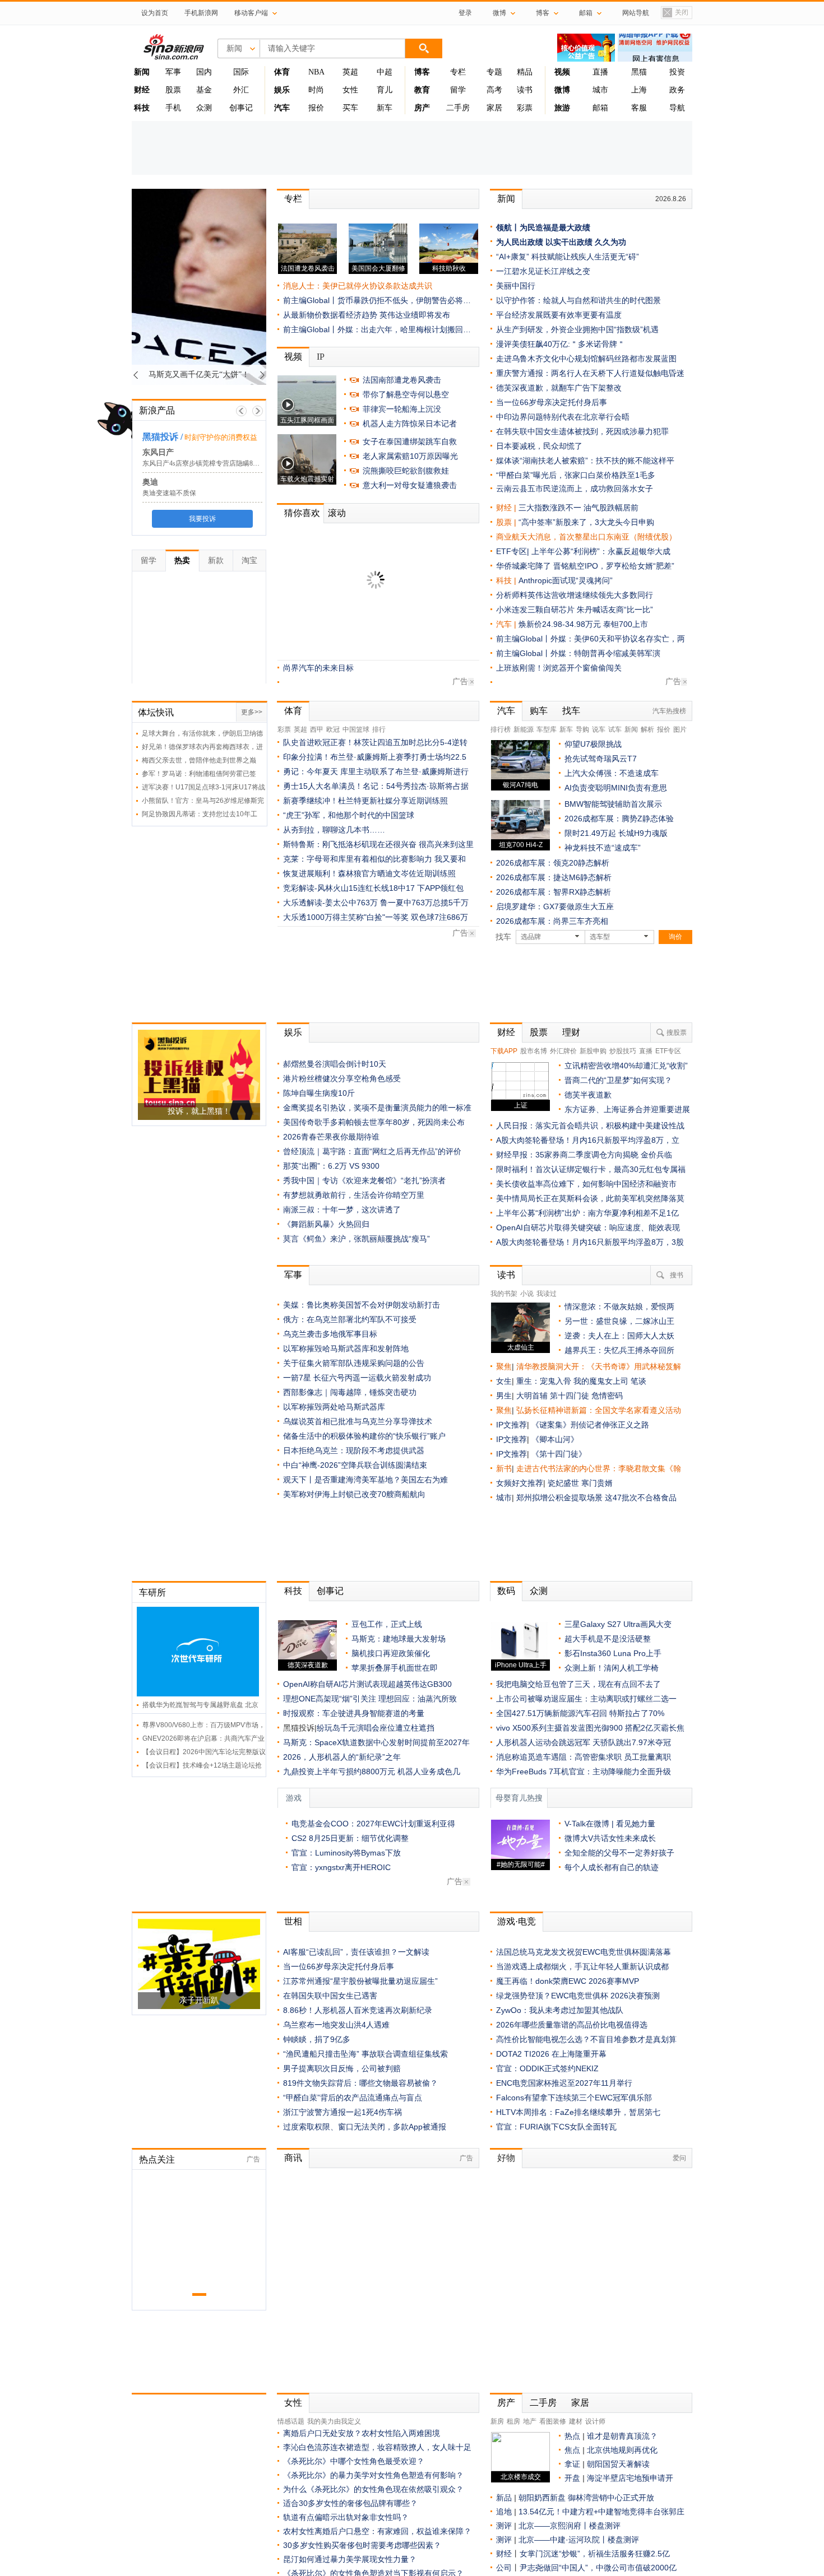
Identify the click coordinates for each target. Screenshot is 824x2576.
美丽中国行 (516, 286)
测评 (504, 2526)
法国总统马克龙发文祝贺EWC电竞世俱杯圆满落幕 (584, 1952)
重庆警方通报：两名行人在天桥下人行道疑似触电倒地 (377, 609)
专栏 (458, 72)
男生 (504, 1396)
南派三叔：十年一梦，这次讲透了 (342, 1210)
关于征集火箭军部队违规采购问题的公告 (354, 1363)
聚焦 (504, 1366)
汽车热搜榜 (669, 711)
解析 (647, 729)
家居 (494, 108)
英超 (350, 72)
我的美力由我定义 (334, 2421)
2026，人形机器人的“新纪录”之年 (342, 1757)
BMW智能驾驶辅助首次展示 (613, 804)
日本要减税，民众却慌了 (326, 653)
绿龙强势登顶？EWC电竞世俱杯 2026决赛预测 (578, 1996)
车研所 (152, 1592)
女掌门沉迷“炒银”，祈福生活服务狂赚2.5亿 (595, 2554)
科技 (293, 1591)
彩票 (525, 108)
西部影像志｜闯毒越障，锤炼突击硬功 (350, 1392)
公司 (504, 2568)
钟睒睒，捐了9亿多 (317, 2039)
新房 (497, 2421)
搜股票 (677, 1033)
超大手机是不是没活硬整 (608, 1639)
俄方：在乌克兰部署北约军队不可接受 (350, 1319)
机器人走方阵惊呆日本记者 (410, 424)
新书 (504, 1468)
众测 (204, 108)
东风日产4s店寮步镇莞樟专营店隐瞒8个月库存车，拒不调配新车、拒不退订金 (255, 463)
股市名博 (534, 1051)
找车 (571, 711)
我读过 (547, 1294)
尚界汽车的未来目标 (318, 668)
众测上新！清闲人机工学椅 (612, 1668)
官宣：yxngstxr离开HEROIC (341, 1867)
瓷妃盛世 (563, 1483)
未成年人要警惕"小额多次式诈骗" (341, 624)
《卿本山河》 (555, 1439)
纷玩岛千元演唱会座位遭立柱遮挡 (376, 1728)
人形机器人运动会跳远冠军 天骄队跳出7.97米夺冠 (584, 1742)
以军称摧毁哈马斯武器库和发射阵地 (346, 1349)
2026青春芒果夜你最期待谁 (331, 1137)
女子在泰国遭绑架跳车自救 (410, 441)
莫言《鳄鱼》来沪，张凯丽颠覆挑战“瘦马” (357, 1239)
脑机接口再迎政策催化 (391, 1653)
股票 (173, 90)
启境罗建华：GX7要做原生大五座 (555, 906)
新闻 (506, 199)
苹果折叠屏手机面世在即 (395, 1668)
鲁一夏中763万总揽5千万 (424, 903)
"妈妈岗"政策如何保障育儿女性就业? (347, 594)
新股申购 (593, 1051)
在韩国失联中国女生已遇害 (330, 1996)
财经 (506, 1032)
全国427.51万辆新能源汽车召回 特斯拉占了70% (580, 1713)
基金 (204, 90)
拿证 (572, 2464)
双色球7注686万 (439, 917)
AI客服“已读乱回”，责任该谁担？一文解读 (356, 1952)
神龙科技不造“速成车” (603, 848)
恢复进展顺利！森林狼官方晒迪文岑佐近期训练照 (369, 873)
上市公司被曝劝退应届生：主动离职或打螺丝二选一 (586, 1699)
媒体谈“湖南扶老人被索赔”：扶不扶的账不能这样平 (585, 461)
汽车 (504, 624)
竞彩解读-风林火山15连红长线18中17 (349, 888)
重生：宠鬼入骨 (544, 1381)
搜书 (677, 1275)
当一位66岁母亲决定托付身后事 (552, 402)
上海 (639, 90)
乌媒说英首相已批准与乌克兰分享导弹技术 (358, 1421)
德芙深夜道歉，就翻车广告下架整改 (559, 388)
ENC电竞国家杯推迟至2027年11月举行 (564, 2083)
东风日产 (155, 452)
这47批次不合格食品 (641, 1498)
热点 (572, 2436)
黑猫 (639, 72)
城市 (600, 90)
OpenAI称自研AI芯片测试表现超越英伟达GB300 (367, 1684)
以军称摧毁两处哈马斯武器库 (334, 1407)
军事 (173, 72)
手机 (173, 108)
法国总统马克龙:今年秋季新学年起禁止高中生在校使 (374, 565)
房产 (506, 2403)
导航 (677, 108)
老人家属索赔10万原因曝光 (410, 456)
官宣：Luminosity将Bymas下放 (346, 1853)
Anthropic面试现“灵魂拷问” (566, 580)
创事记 (241, 108)
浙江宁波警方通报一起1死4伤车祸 (342, 2112)
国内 (204, 72)
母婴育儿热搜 (519, 1798)
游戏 (294, 1798)
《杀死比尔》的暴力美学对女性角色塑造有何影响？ (373, 2475)
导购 (582, 729)
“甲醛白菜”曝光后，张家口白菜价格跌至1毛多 (576, 475)
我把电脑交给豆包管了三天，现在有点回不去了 (578, 1684)
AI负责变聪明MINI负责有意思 (616, 788)
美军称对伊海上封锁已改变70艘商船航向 (354, 1494)
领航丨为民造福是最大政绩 (543, 227)
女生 (504, 1381)
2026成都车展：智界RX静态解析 (554, 892)
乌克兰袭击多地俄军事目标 (330, 1334)
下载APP (504, 1051)
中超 (385, 72)
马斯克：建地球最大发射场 (399, 1639)
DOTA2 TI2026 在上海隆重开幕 (551, 2054)
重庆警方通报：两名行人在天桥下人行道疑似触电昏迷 (590, 373)
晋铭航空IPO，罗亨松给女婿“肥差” (614, 566)
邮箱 (600, 108)
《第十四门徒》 (559, 1454)
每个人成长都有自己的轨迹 (612, 1867)
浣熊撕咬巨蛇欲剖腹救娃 (406, 471)
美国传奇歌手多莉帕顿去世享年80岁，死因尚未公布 (374, 1122)
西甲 (317, 729)
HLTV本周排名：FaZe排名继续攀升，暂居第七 (578, 2112)
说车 (599, 729)
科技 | (507, 580)
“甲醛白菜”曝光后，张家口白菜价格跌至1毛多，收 (371, 638)
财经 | (507, 508)
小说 (527, 1294)
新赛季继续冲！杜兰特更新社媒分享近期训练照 (365, 801)
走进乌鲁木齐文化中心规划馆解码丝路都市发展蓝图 (586, 359)
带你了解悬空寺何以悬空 (406, 394)
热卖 (182, 560)
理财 (571, 1032)
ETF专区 (668, 1051)
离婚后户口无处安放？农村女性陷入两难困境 (362, 2433)
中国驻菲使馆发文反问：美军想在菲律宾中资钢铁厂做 (377, 580)
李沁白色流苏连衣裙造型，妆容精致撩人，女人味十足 (377, 2447)
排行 (379, 729)
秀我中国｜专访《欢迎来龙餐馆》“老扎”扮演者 (364, 1180)
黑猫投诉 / (159, 437)
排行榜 (501, 729)
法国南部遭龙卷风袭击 (402, 380)
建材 (576, 2421)
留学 (458, 90)
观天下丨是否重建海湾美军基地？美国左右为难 (365, 1480)
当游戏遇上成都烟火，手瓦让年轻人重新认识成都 (582, 1966)
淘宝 (249, 560)
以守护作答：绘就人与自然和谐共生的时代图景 (578, 300)
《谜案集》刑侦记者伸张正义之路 (590, 1425)
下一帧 (258, 411)
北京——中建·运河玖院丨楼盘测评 (579, 2540)
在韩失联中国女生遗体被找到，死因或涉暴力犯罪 (582, 431)
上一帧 (241, 411)
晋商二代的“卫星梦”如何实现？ (618, 1080)
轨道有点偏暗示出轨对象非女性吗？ (346, 2517)
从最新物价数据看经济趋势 (330, 315)
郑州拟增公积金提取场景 (561, 1498)
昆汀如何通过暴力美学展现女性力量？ (350, 2559)
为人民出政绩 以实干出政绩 (544, 242)
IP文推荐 (511, 1425)
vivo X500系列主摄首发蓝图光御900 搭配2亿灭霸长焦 (590, 1728)
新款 (216, 560)
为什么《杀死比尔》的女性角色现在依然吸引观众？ (373, 2489)
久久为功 (610, 242)
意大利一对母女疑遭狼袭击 (410, 485)
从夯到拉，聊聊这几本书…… (334, 830)
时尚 (316, 90)
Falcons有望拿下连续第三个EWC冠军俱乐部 (574, 2098)
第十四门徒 (571, 1396)
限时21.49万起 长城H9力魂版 (616, 833)
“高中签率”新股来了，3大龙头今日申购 (586, 522)
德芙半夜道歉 (588, 1095)
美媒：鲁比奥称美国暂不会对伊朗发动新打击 (362, 1305)
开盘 (572, 2478)
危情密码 (607, 1396)
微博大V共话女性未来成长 (610, 1838)
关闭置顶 (675, 13)
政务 (677, 90)
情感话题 (291, 2421)
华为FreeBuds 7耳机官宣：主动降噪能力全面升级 (584, 1771)
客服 (639, 108)
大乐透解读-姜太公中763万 (330, 903)
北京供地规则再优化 (622, 2450)
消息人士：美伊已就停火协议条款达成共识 (358, 286)
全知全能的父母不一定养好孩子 (619, 1853)
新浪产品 (157, 410)
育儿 (385, 90)
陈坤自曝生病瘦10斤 (319, 1093)
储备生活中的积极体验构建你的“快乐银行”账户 (364, 1436)
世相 (293, 1921)
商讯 (293, 2158)
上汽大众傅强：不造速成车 (612, 773)
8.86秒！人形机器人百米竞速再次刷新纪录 (358, 2010)
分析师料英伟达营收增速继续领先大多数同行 (575, 595)
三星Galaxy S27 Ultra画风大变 (618, 1624)
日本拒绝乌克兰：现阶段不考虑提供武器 (354, 1450)
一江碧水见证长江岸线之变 (543, 271)
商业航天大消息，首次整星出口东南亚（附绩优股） (586, 537)
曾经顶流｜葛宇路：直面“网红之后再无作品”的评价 (372, 1151)
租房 (513, 2421)
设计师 (595, 2421)
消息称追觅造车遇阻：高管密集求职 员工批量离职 (584, 1757)
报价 (316, 108)
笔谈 (638, 1381)
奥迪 (147, 482)
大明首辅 (532, 1396)
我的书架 (504, 1294)
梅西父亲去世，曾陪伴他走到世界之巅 (199, 760)
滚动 (396, 513)
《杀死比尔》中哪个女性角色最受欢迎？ (354, 2461)
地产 (530, 2421)
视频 (293, 357)
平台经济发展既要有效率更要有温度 (559, 315)
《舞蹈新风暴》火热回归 (326, 1224)
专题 (494, 72)
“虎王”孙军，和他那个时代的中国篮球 (349, 815)
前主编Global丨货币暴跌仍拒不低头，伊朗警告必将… (377, 300)
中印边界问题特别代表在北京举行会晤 (563, 417)
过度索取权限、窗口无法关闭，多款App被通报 (365, 2127)
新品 (504, 2498)
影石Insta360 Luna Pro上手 (613, 1653)
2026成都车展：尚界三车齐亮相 (552, 921)
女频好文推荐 (520, 1483)
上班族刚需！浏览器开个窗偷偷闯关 (559, 668)
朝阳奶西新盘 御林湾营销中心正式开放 (586, 2498)
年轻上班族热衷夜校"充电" (329, 536)
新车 (385, 108)
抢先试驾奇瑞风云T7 (601, 759)
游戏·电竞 (517, 1921)
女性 (350, 90)
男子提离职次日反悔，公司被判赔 (342, 2068)
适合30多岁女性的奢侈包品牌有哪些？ (350, 2503)
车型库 (547, 729)
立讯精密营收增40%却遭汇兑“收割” (626, 1066)
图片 (680, 729)
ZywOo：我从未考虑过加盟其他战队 (560, 2010)
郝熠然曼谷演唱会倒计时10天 (335, 1064)
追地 (504, 2512)
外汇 (241, 90)
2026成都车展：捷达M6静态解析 (554, 877)
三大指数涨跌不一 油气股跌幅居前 (578, 508)
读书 (525, 90)
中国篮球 (356, 729)
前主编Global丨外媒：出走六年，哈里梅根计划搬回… (377, 329)
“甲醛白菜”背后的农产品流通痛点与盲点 (353, 2098)
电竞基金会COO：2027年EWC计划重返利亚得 (373, 1824)
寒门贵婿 (597, 1483)
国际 (241, 72)
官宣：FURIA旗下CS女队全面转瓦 (556, 2127)
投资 (677, 72)
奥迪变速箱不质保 (166, 493)
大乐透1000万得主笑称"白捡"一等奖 (346, 917)
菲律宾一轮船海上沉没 (402, 409)
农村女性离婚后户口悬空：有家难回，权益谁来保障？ (377, 2531)
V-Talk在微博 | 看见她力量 (610, 1824)
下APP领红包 (440, 888)
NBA (316, 72)
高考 (494, 90)
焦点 (572, 2450)
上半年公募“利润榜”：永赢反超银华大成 (601, 551)
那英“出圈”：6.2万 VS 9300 (331, 1166)
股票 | (507, 522)
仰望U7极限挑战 (593, 744)
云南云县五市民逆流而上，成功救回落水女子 (575, 489)
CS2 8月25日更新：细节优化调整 (350, 1838)
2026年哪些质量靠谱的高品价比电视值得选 (572, 2025)
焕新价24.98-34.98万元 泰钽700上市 (583, 624)
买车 (350, 108)
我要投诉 (199, 519)
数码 (506, 1591)
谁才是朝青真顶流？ (622, 2436)
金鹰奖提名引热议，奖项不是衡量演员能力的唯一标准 (377, 1108)
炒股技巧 (623, 1051)
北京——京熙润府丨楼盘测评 (570, 2526)
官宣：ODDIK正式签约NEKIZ (547, 2068)
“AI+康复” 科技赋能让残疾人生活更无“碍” (568, 257)
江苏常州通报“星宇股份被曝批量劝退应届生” (360, 1981)
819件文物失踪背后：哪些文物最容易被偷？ (360, 2083)
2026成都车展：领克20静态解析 (553, 863)
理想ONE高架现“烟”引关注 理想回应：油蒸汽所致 (370, 1699)
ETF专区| (514, 551)
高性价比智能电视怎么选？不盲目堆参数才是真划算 (586, 2039)
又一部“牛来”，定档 (317, 551)
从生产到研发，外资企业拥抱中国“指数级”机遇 (577, 329)
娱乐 (293, 1032)
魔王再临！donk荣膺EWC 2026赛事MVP (568, 1981)
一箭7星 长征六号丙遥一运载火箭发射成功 (357, 1378)
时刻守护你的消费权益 (217, 437)
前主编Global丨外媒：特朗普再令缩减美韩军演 (578, 653)
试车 (615, 729)
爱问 (679, 2158)
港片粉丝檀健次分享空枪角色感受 (342, 1078)
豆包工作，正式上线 (387, 1624)
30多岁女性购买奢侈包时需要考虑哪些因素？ (362, 2545)
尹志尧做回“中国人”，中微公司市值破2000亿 (598, 2568)
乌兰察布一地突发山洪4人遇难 (336, 2025)
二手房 (458, 108)
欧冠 (333, 729)
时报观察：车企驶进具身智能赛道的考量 (354, 1713)
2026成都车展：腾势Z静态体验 (619, 819)
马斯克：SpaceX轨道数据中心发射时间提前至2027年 (376, 1742)
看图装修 (553, 2421)
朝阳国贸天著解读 (618, 2464)
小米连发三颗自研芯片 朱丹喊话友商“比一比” (575, 610)
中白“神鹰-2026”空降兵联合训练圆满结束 (355, 1465)
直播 (600, 72)
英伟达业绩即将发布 (415, 315)
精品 (525, 72)
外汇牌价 (563, 1051)
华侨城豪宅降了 (524, 566)
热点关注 (157, 2159)
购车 (539, 711)
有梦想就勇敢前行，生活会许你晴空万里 (354, 1195)
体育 (293, 711)
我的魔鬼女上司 (602, 1381)
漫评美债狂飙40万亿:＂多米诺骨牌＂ (561, 344)
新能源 (524, 729)
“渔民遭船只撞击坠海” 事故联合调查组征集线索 (365, 2054)
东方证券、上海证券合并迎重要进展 (627, 1109)
